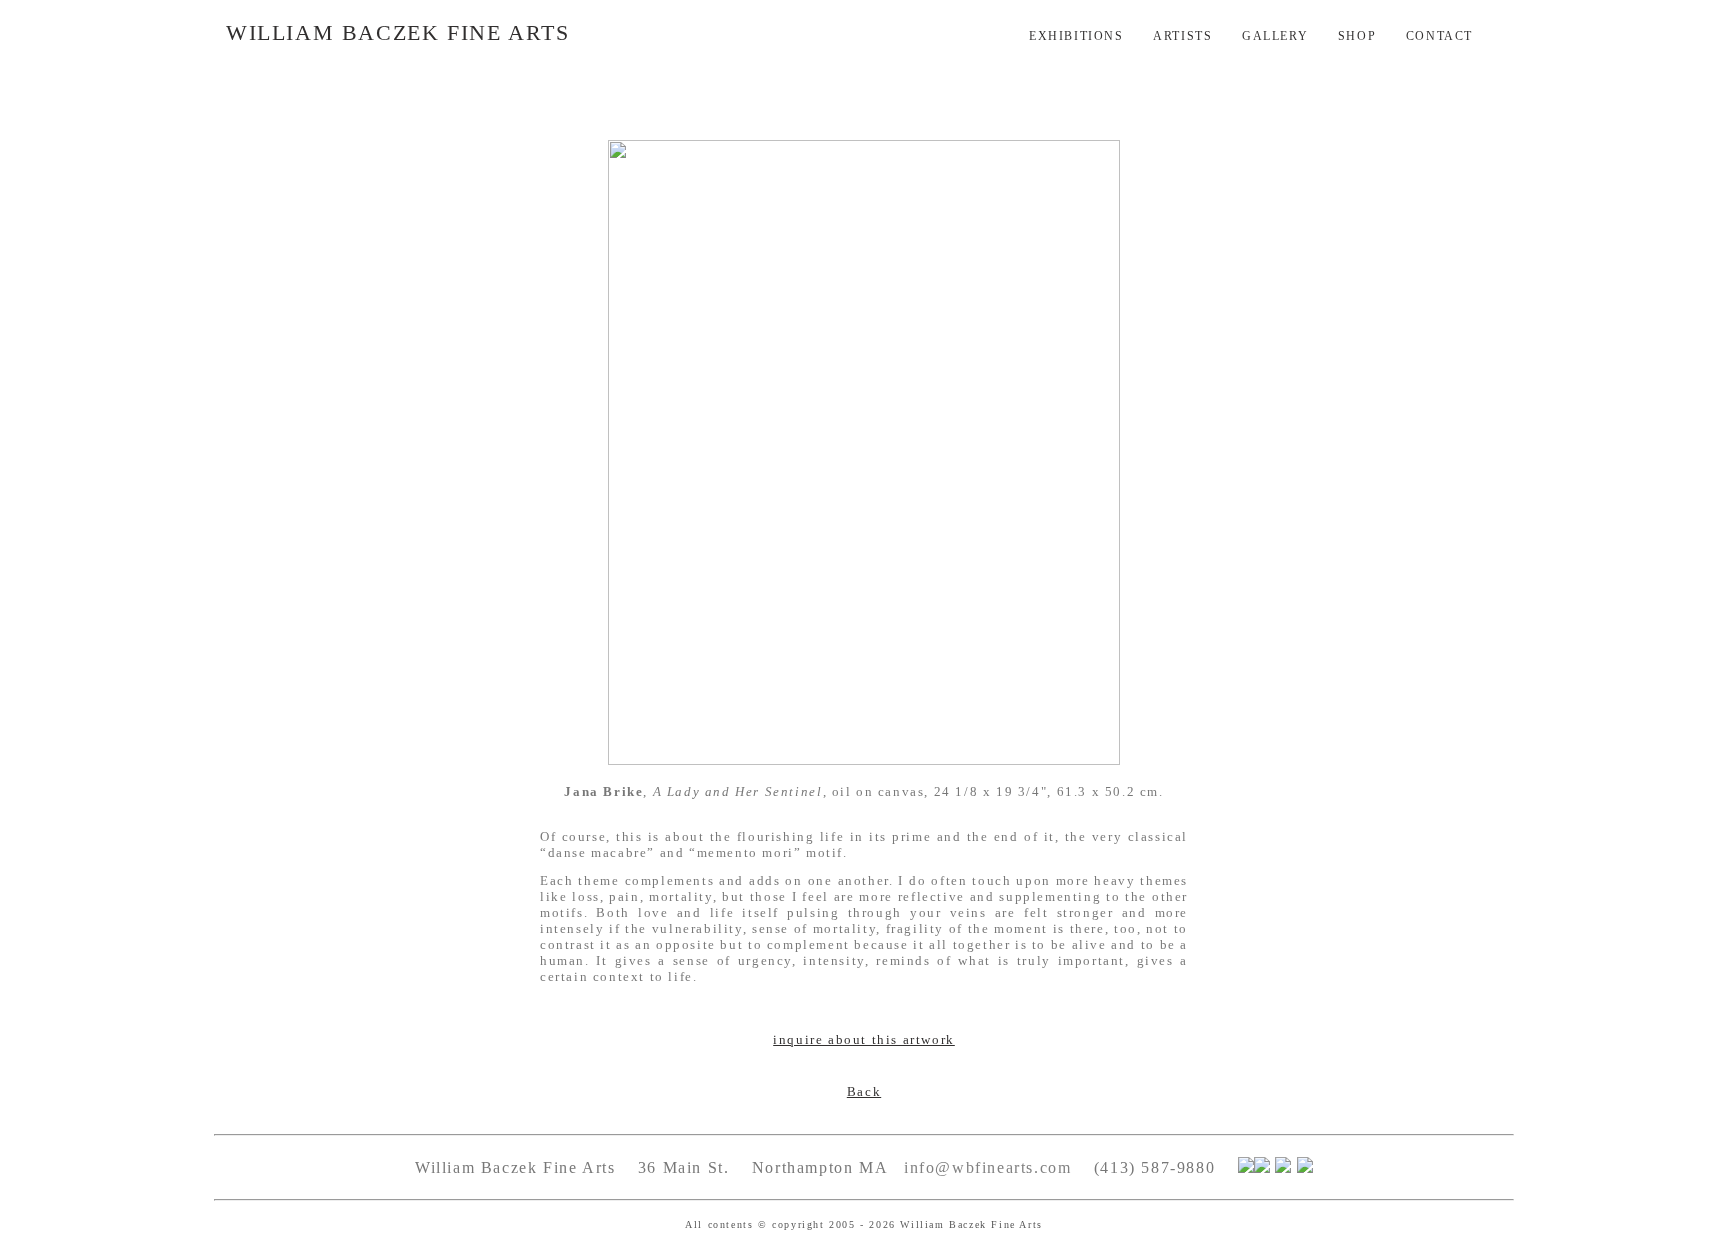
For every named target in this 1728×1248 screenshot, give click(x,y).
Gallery (1275, 36)
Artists (1182, 36)
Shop (1357, 36)
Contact (1439, 36)
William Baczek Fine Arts (397, 32)
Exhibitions (1076, 36)
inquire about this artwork (864, 1039)
